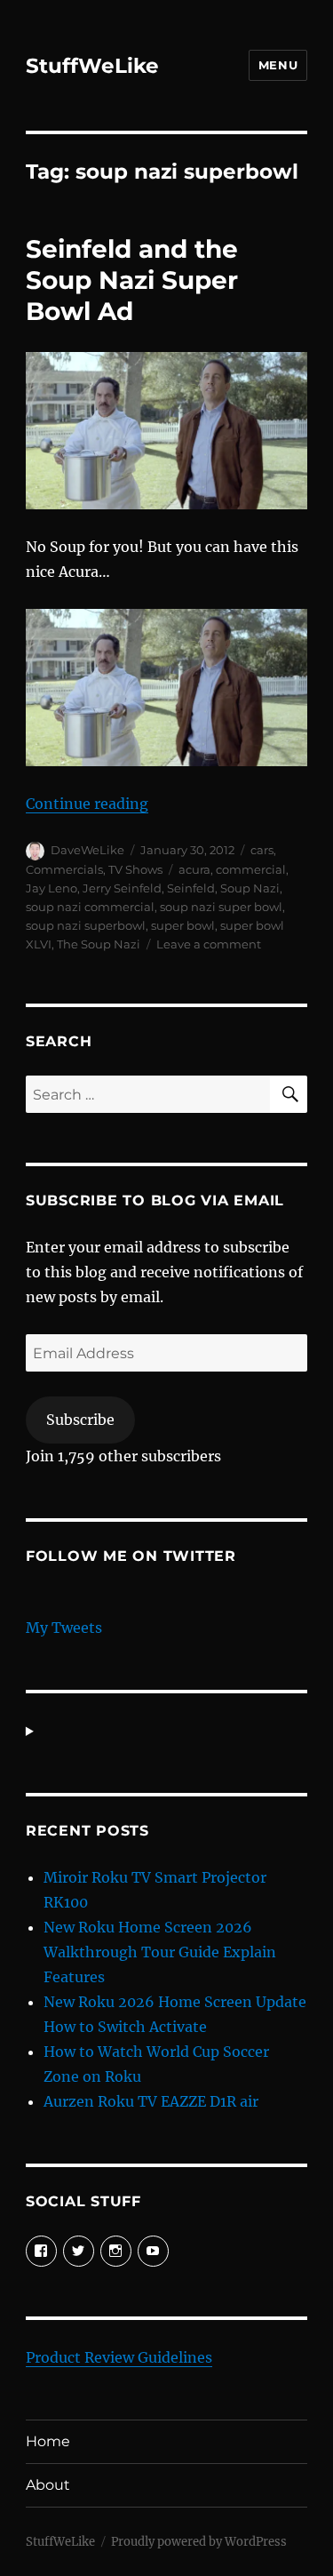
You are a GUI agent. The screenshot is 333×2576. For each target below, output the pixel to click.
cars (262, 850)
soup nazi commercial (90, 907)
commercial (251, 869)
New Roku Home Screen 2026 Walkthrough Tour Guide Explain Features (160, 1952)
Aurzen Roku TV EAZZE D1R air (151, 2101)
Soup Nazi (250, 888)
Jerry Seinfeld (122, 888)
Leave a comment (209, 944)
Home (48, 2441)
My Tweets (64, 1628)
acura (194, 869)
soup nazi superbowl (86, 925)
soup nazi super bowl (221, 907)
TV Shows (135, 869)
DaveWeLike (87, 850)
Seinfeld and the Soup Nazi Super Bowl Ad (132, 280)
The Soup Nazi (99, 944)
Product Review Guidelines (119, 2357)
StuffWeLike (92, 66)
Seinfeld (191, 888)
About (48, 2485)
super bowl (183, 925)
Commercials (64, 869)
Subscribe (80, 1420)
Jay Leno (52, 888)
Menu (278, 65)
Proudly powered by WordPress (199, 2542)
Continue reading (87, 804)
